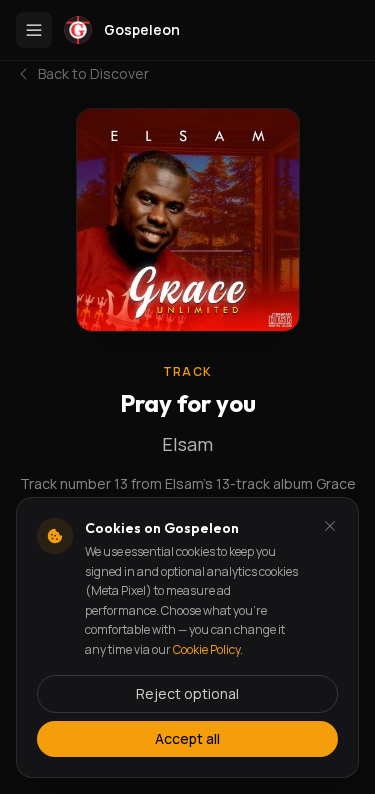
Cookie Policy (206, 649)
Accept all (187, 738)
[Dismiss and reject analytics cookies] (330, 526)
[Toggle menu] (34, 30)
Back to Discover (93, 73)
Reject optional (187, 693)
